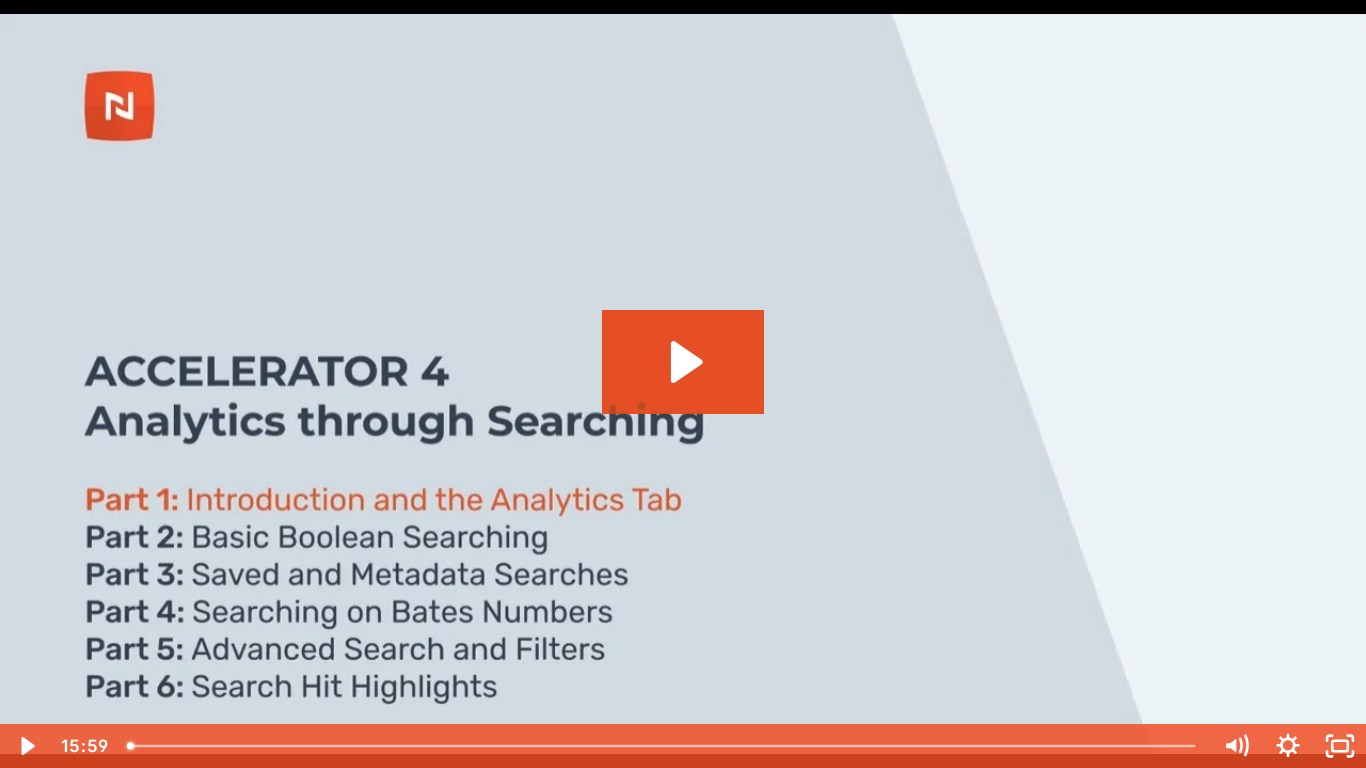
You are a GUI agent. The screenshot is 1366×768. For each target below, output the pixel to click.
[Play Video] (26, 746)
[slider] (663, 746)
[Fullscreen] (1340, 746)
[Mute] (1236, 746)
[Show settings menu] (1288, 746)
